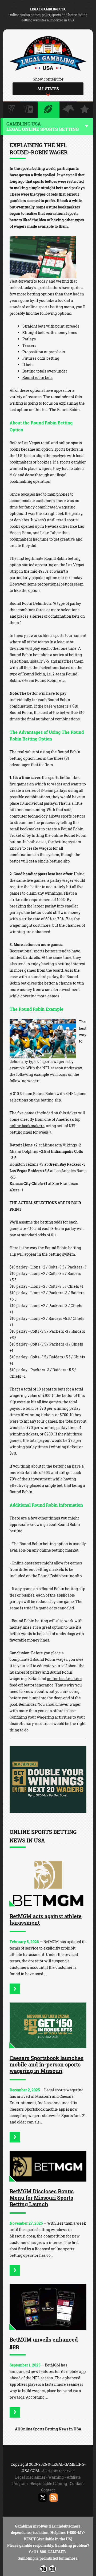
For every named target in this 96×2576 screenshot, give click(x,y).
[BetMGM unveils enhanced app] (48, 2307)
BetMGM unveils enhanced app (44, 2343)
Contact (77, 2484)
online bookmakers (64, 1679)
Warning (56, 2477)
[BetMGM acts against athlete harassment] (48, 1884)
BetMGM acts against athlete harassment (46, 1919)
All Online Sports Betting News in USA (48, 2429)
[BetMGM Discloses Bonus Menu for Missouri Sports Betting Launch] (48, 2166)
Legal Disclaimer (30, 2477)
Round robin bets (37, 377)
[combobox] (48, 89)
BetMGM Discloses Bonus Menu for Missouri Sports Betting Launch (42, 2198)
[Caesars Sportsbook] (48, 1811)
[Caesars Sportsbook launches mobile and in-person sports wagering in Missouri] (48, 2025)
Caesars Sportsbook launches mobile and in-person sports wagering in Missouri (47, 2064)
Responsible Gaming (49, 2484)
